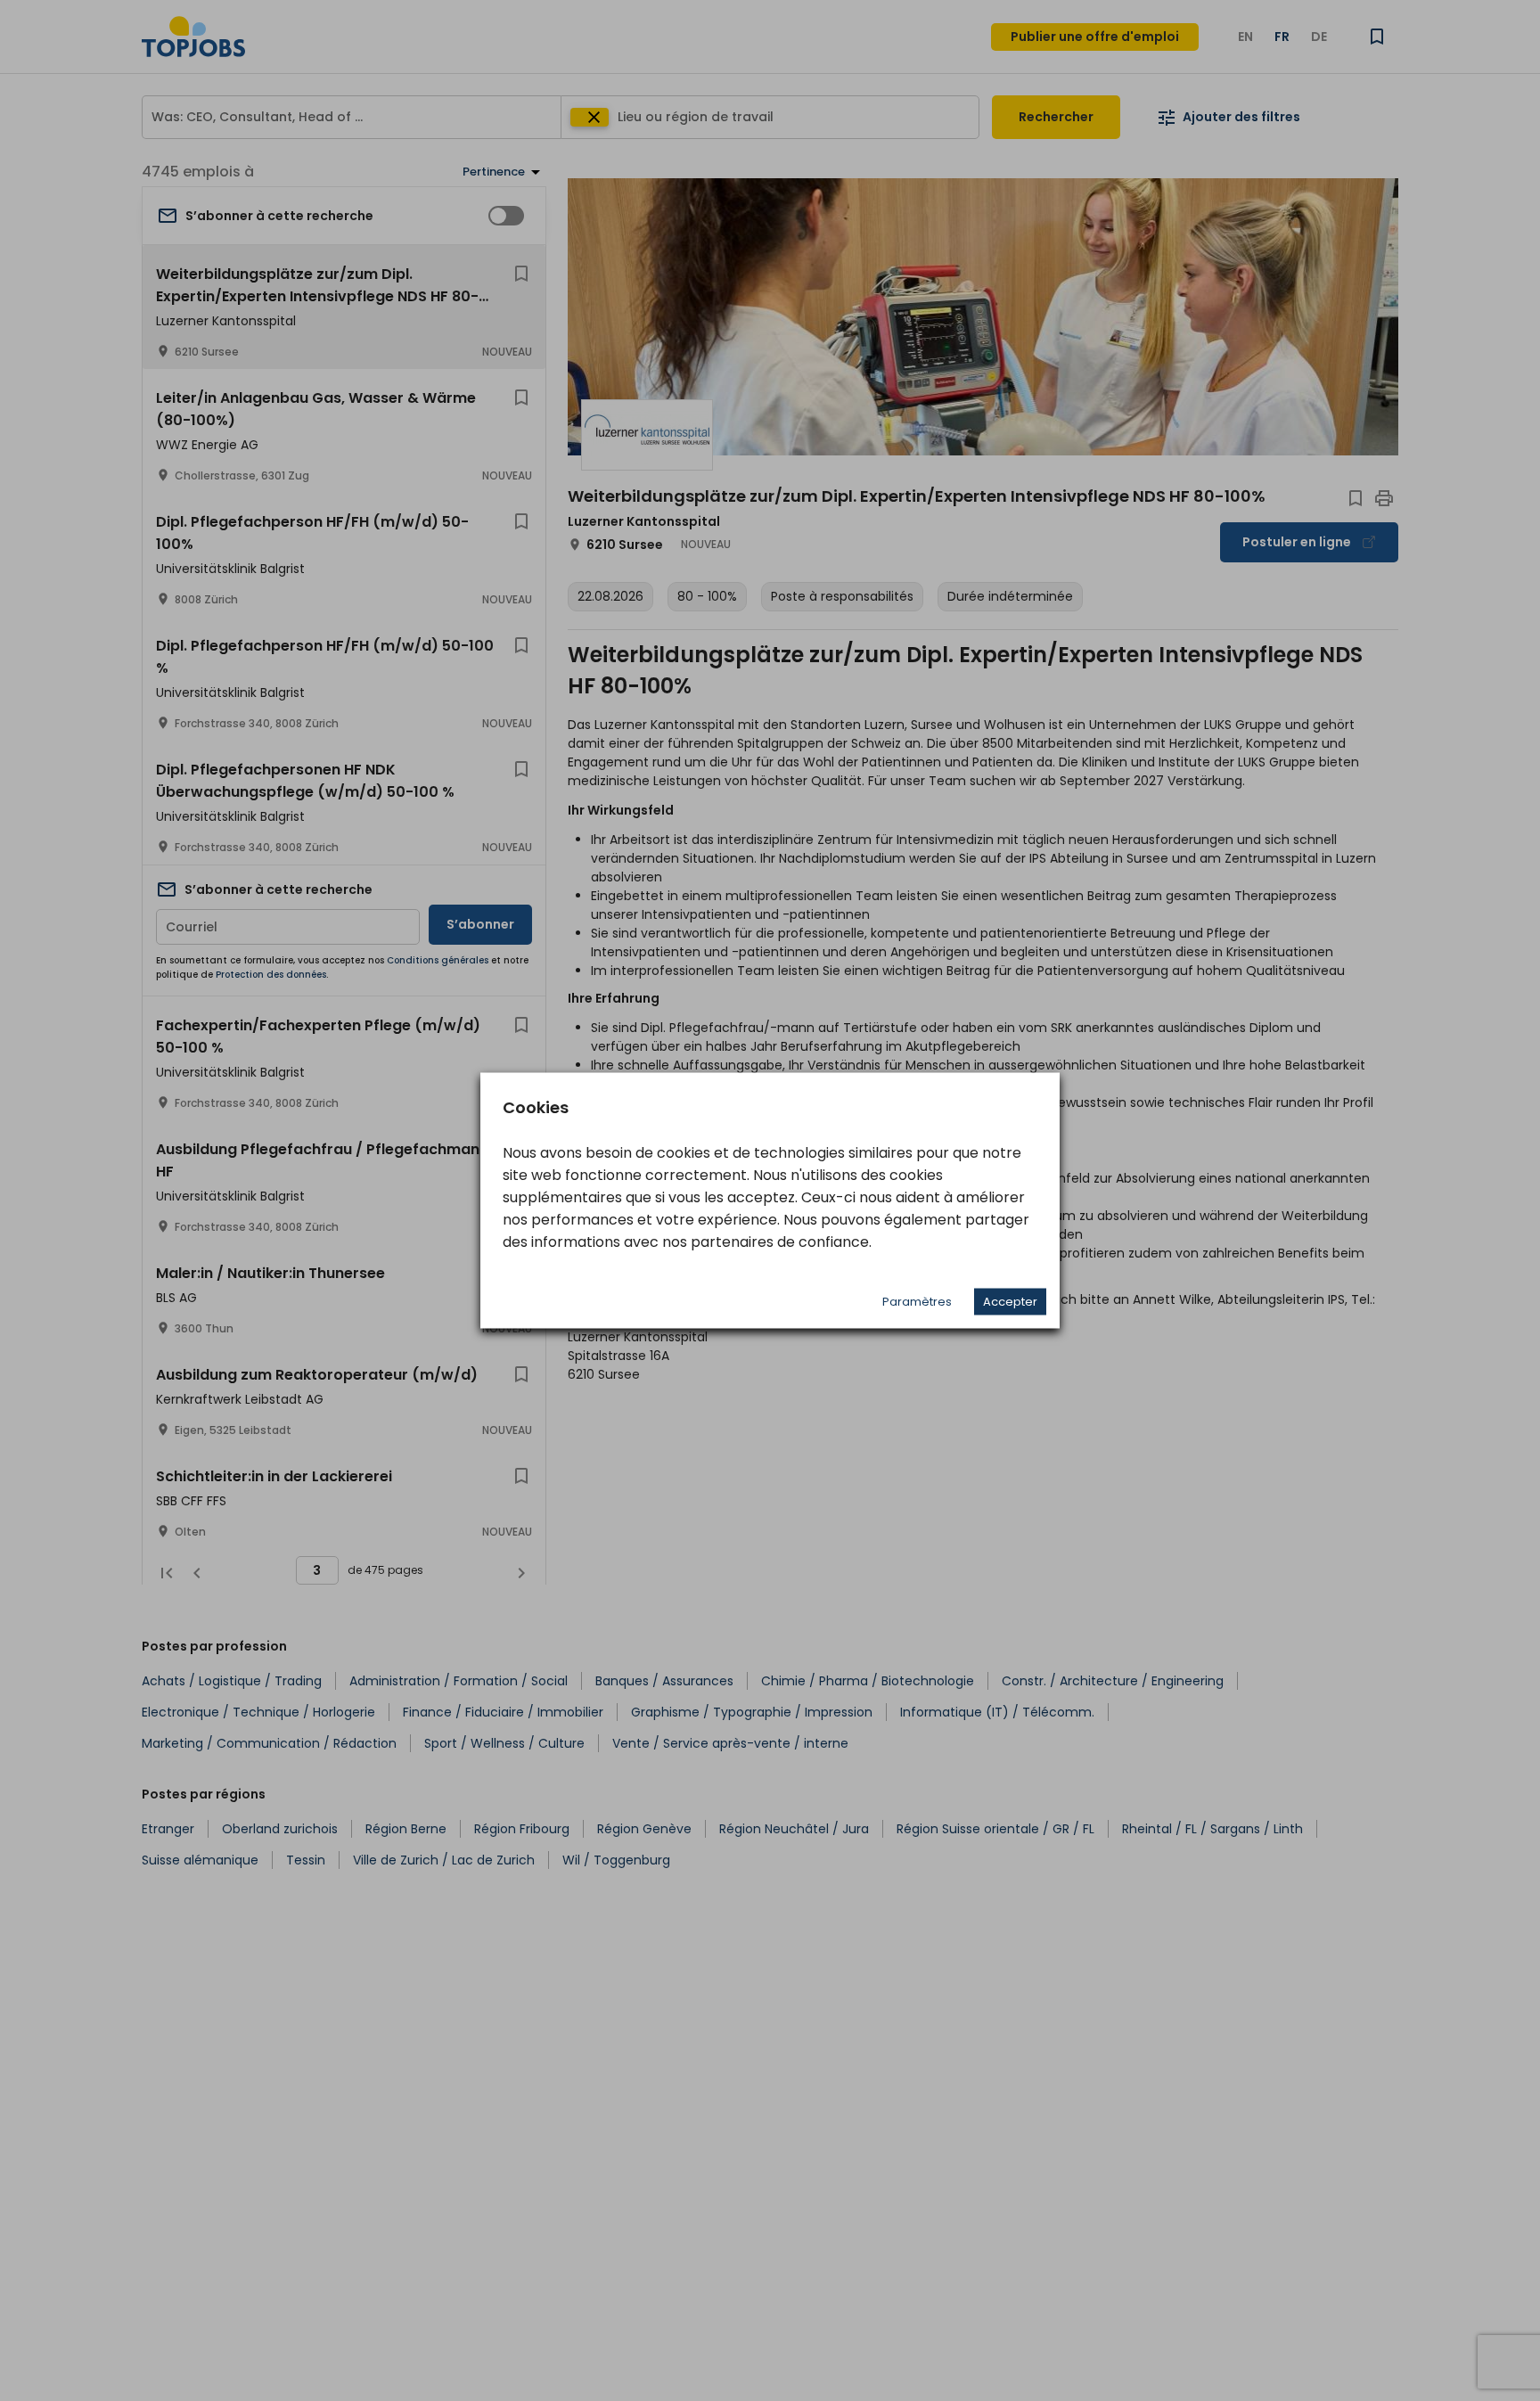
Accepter (1010, 1302)
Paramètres (917, 1302)
